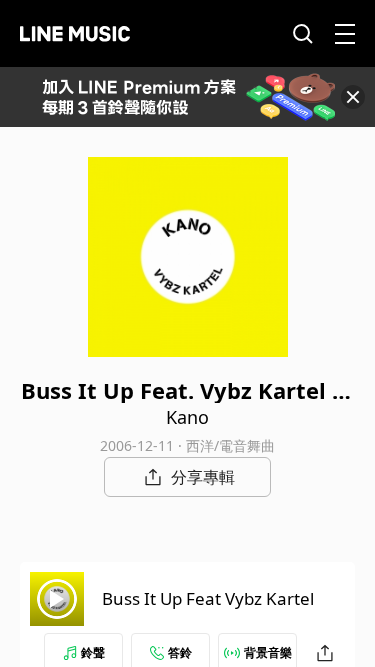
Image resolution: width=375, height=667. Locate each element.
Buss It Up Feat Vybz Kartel (208, 598)
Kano (187, 417)
